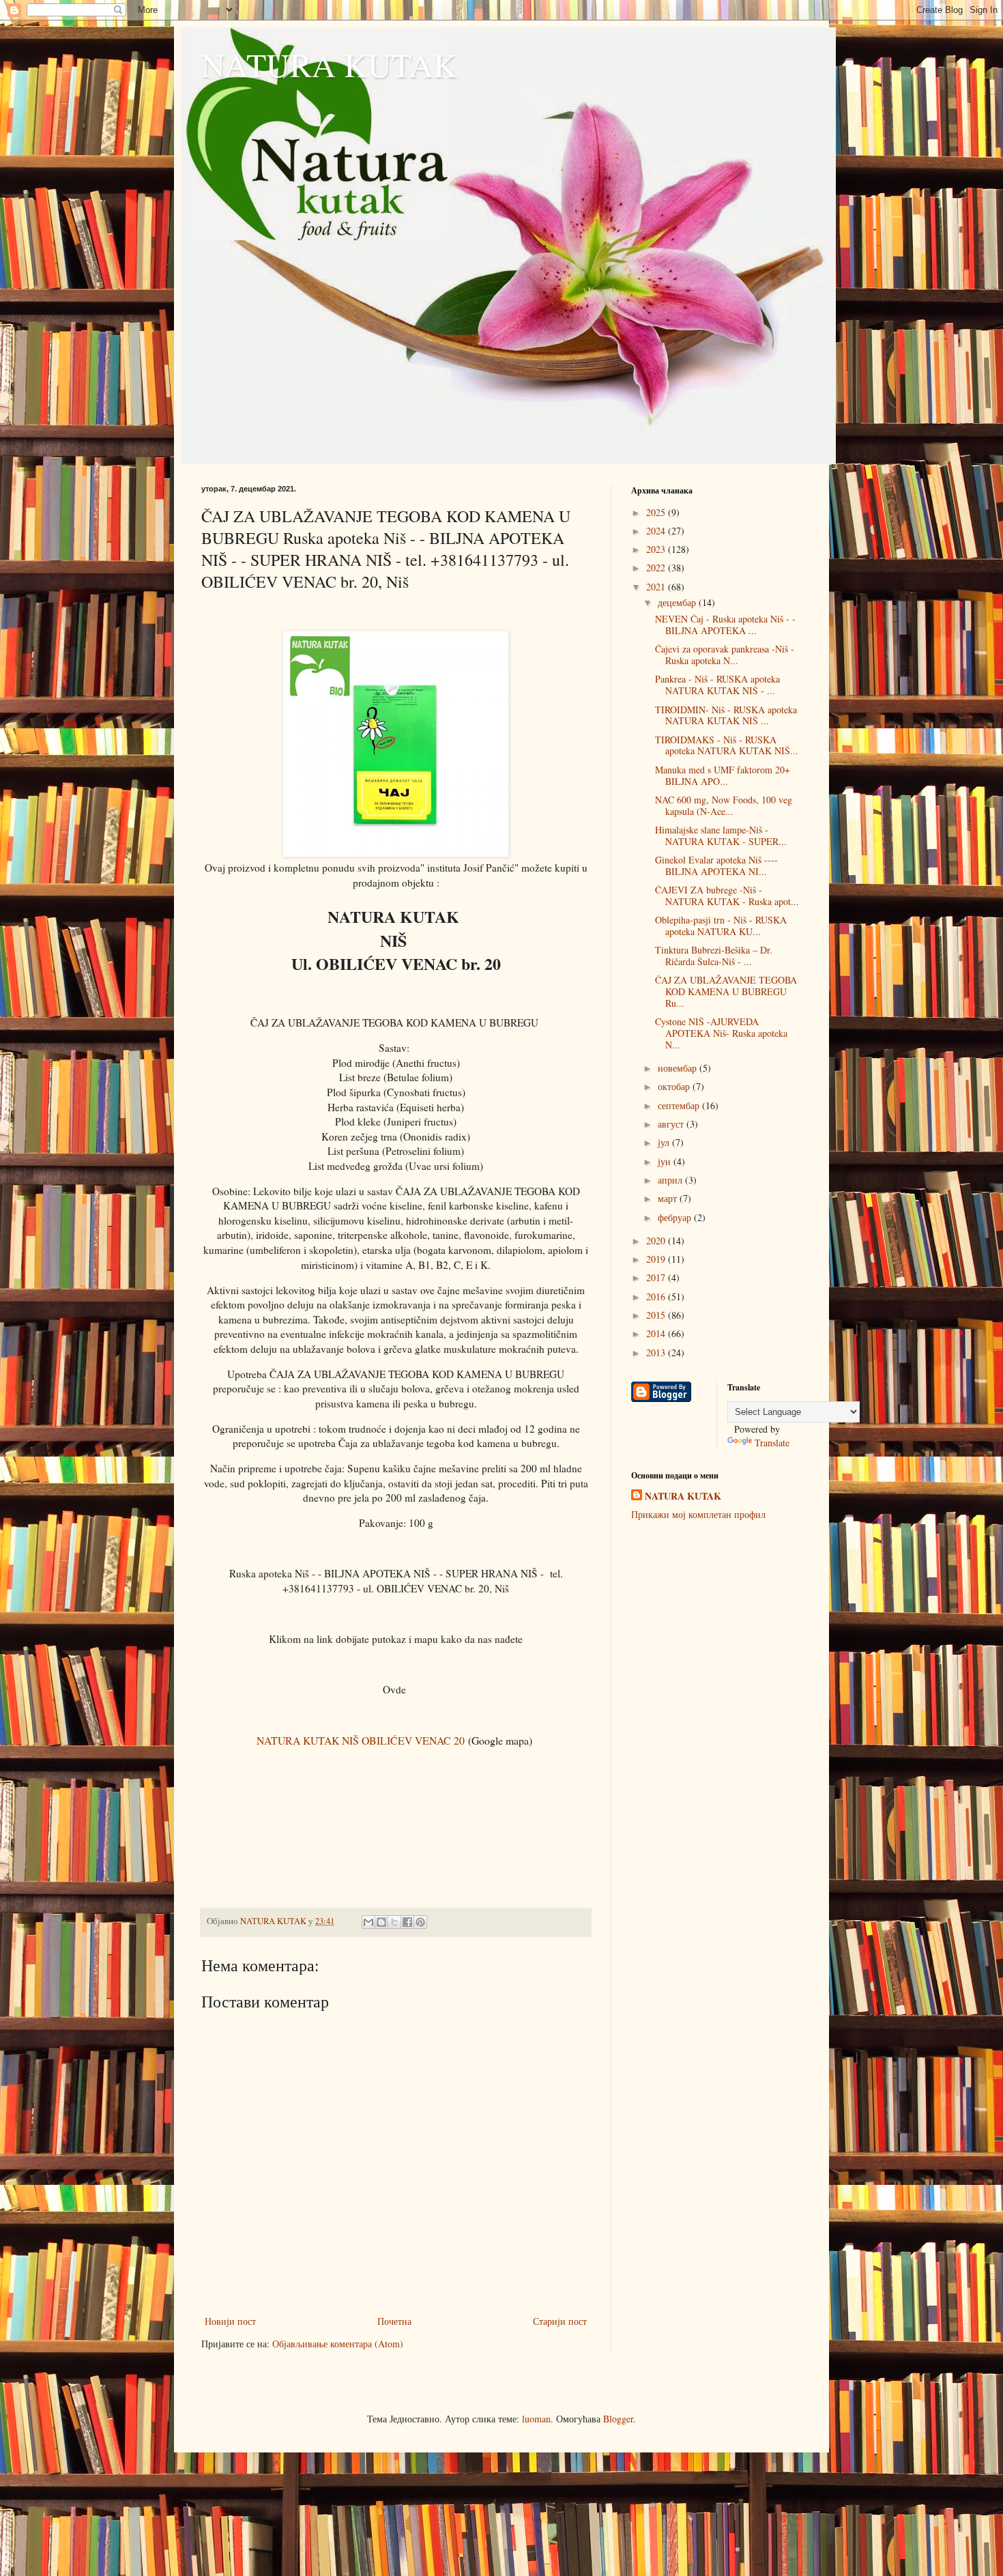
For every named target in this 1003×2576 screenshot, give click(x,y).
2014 (657, 1333)
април (671, 1180)
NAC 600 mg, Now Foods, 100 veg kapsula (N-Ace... (724, 805)
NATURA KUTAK (329, 64)
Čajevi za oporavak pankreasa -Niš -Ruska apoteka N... (725, 655)
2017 (657, 1277)
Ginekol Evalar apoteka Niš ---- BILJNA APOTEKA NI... (716, 865)
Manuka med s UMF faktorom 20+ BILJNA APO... (723, 775)
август (672, 1124)
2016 (657, 1297)
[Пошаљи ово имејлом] (368, 1922)
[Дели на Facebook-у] (407, 1922)
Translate (772, 1443)
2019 (657, 1259)
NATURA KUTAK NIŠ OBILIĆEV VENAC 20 (361, 1740)
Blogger (618, 2419)
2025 (657, 512)
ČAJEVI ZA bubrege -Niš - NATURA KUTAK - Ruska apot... (727, 896)
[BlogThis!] (381, 1922)
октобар (675, 1086)
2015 (657, 1315)
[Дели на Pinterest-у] (420, 1922)
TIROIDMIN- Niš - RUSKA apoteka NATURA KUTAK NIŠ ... (726, 715)
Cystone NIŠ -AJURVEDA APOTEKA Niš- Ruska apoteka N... (721, 1033)
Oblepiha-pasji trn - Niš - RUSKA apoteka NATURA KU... (721, 926)
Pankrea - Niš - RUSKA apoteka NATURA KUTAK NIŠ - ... (717, 685)
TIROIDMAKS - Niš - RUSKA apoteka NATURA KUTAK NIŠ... (727, 745)
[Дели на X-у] (394, 1922)
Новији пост (230, 2321)
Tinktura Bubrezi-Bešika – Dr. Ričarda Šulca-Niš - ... (714, 956)
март (669, 1198)
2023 (657, 549)
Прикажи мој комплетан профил (698, 1514)
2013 (657, 1353)
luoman (536, 2419)
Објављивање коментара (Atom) (338, 2344)
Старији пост (560, 2321)
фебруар (676, 1217)
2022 (657, 568)
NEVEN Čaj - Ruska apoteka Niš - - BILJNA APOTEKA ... (725, 625)
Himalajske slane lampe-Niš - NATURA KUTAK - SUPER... (721, 835)
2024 (657, 531)
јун (666, 1161)
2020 (657, 1241)
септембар (680, 1105)
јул (665, 1142)
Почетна (394, 2321)
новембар (679, 1068)
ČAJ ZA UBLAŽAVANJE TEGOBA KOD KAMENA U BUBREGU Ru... (726, 991)
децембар (678, 602)
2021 (657, 587)
